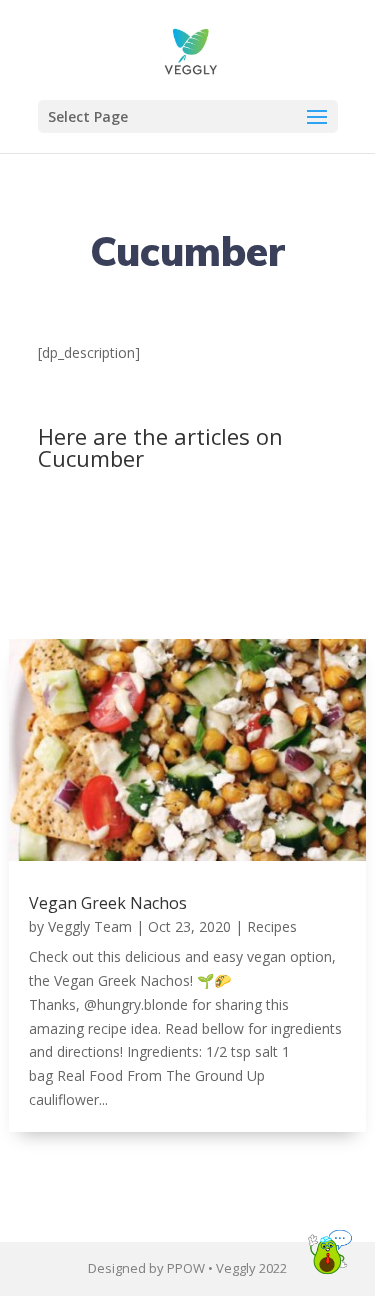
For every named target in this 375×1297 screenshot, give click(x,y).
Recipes (272, 926)
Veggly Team (90, 926)
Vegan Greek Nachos (108, 903)
